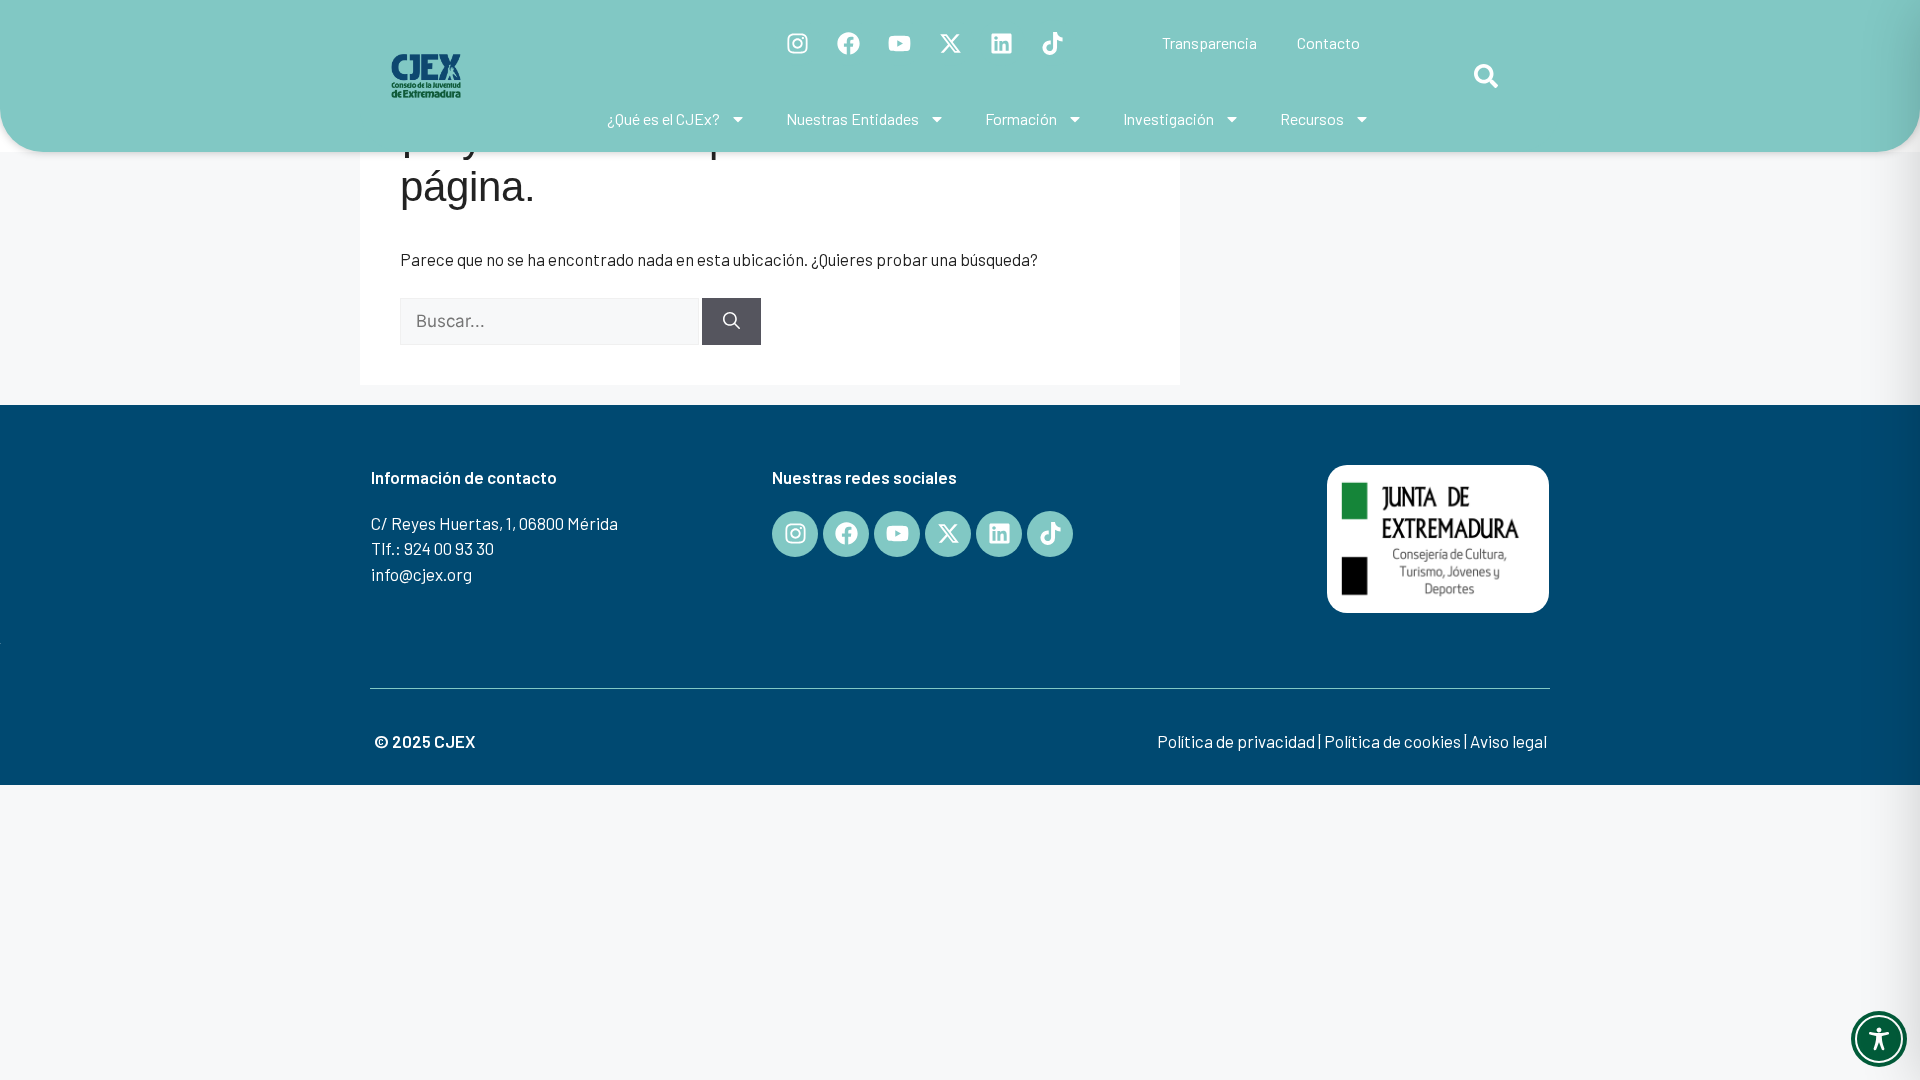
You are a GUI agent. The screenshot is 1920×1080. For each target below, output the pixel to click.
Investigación (1168, 118)
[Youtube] (900, 43)
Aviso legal (1508, 741)
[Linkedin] (1002, 43)
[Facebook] (849, 43)
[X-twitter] (951, 43)
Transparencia (1209, 42)
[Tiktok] (1053, 43)
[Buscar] (731, 322)
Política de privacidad (1236, 741)
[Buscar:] (551, 320)
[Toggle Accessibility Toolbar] (1879, 1039)
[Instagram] (798, 43)
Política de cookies (1392, 741)
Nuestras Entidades (852, 118)
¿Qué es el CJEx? (663, 118)
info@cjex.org (421, 574)
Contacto (1328, 42)
